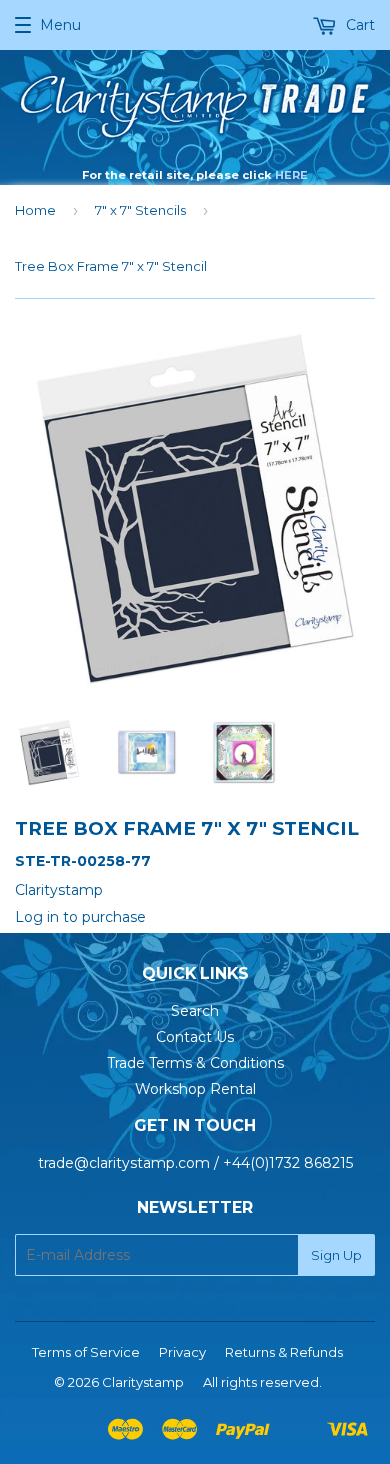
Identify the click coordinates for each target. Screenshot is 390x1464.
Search (195, 1011)
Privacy (182, 1352)
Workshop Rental (195, 1089)
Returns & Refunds (284, 1352)
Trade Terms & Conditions (195, 1063)
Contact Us (195, 1037)
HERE (291, 175)
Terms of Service (86, 1352)
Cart (358, 25)
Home (35, 210)
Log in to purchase (80, 917)
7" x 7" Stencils (140, 210)
